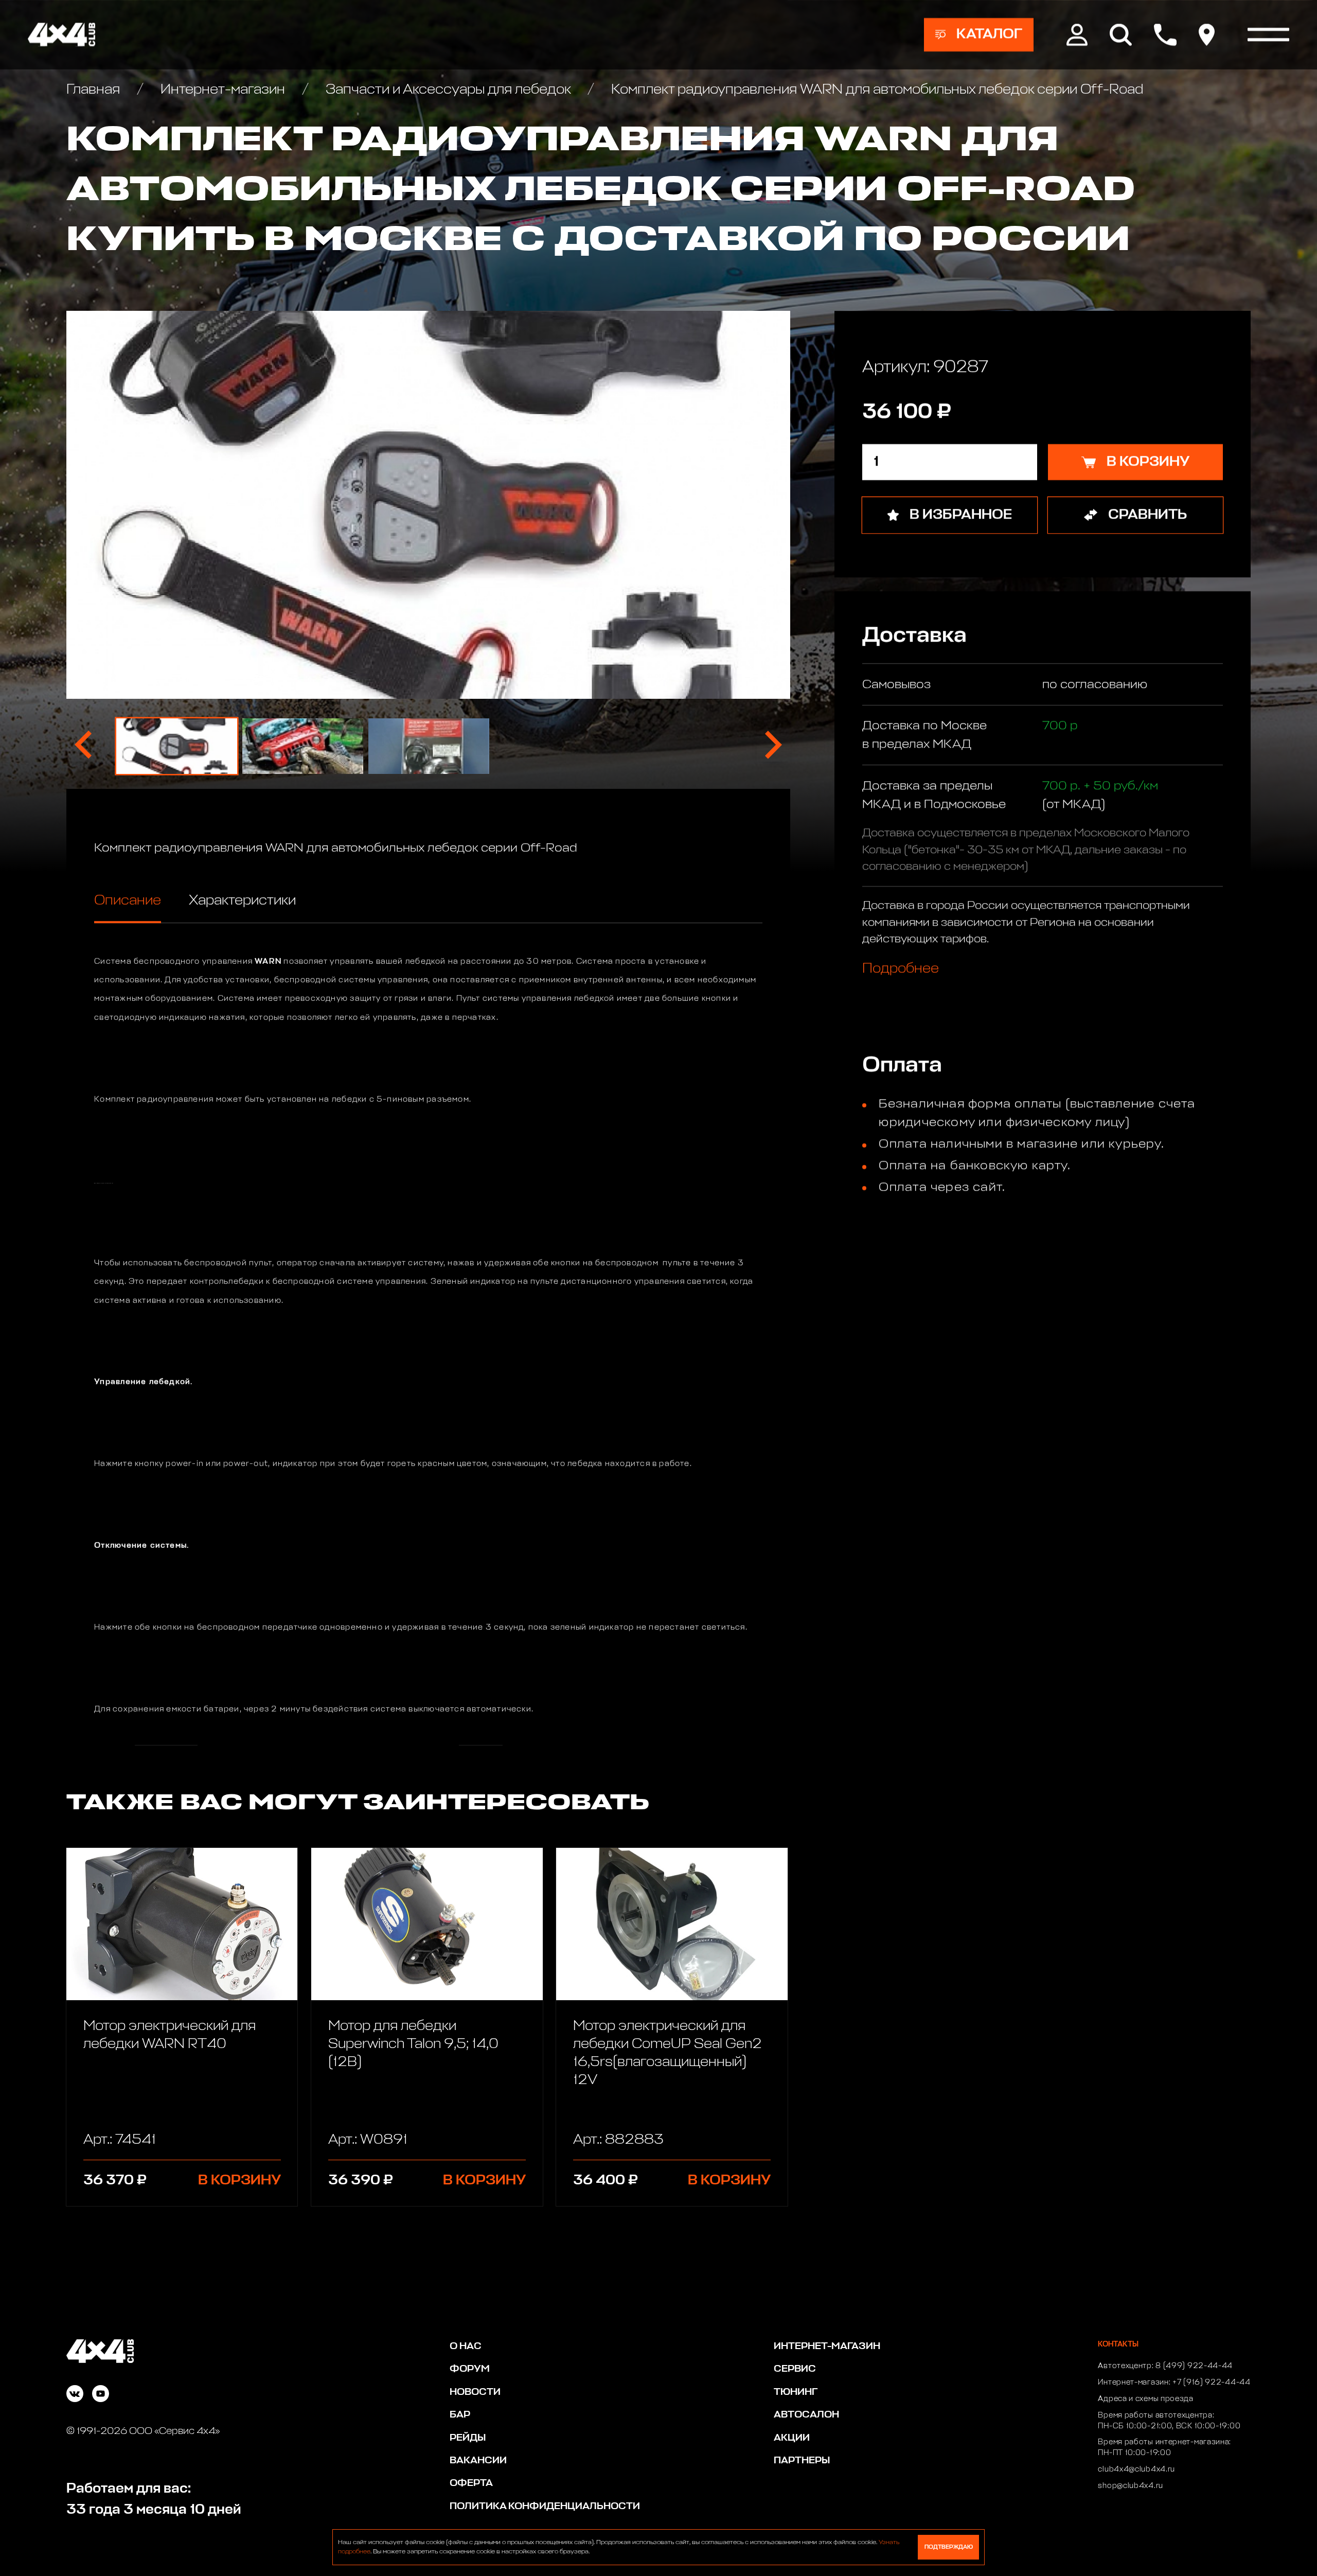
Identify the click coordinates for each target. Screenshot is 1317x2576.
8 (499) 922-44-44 (1194, 2366)
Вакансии (478, 2460)
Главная (95, 90)
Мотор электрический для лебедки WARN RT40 (170, 2035)
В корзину (239, 2181)
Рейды (468, 2438)
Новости (475, 2392)
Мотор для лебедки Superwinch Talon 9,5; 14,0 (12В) (413, 2044)
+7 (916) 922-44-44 (1212, 2383)
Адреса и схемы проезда (1145, 2399)
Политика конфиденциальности (545, 2506)
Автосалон (806, 2415)
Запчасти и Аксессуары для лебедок (448, 90)
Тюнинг (796, 2392)
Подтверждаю (949, 2547)
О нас (466, 2346)
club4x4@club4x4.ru (1136, 2469)
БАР (460, 2415)
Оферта (471, 2483)
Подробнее (901, 969)
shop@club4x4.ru (1131, 2486)
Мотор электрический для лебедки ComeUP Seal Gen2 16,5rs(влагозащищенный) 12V (668, 2053)
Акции (792, 2438)
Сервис (795, 2369)
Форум (470, 2369)
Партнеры (802, 2460)
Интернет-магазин (223, 90)
